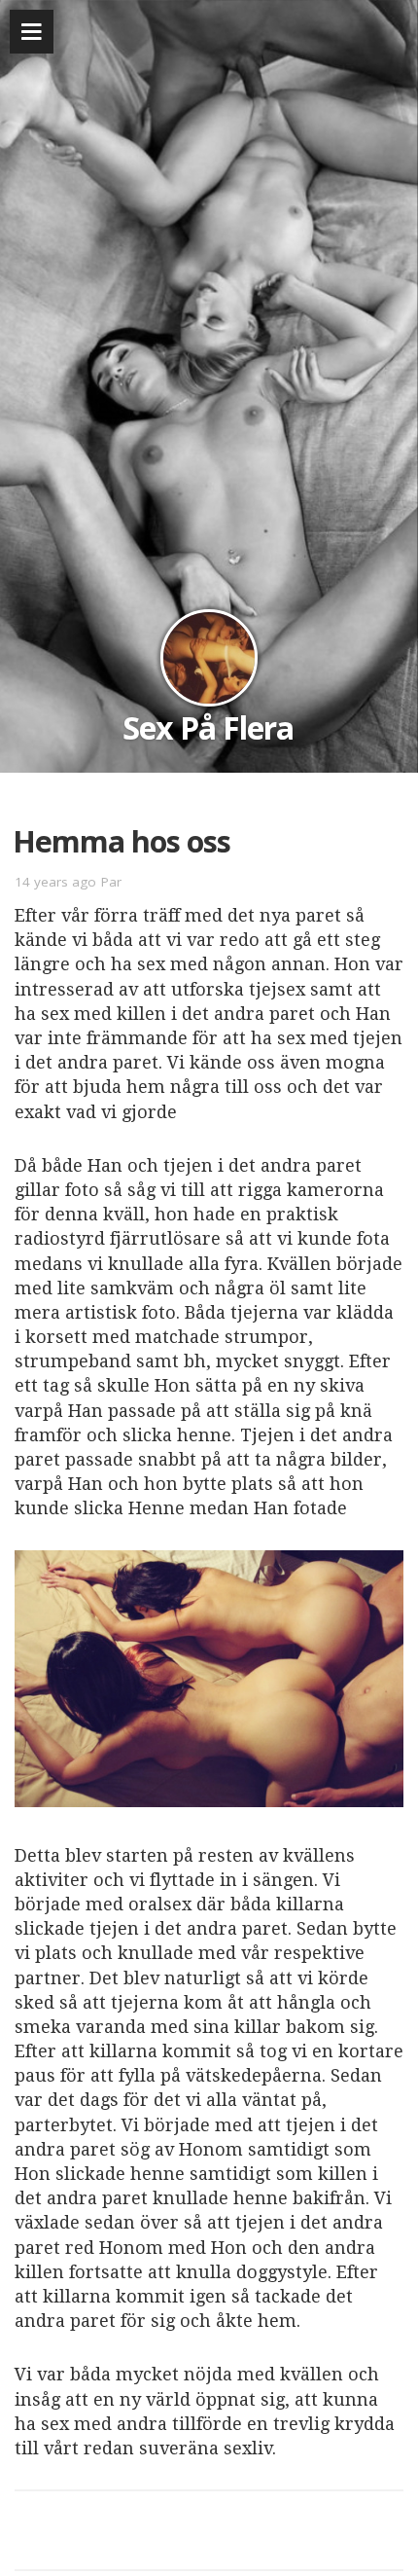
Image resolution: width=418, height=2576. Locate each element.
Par (111, 882)
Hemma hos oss (122, 841)
